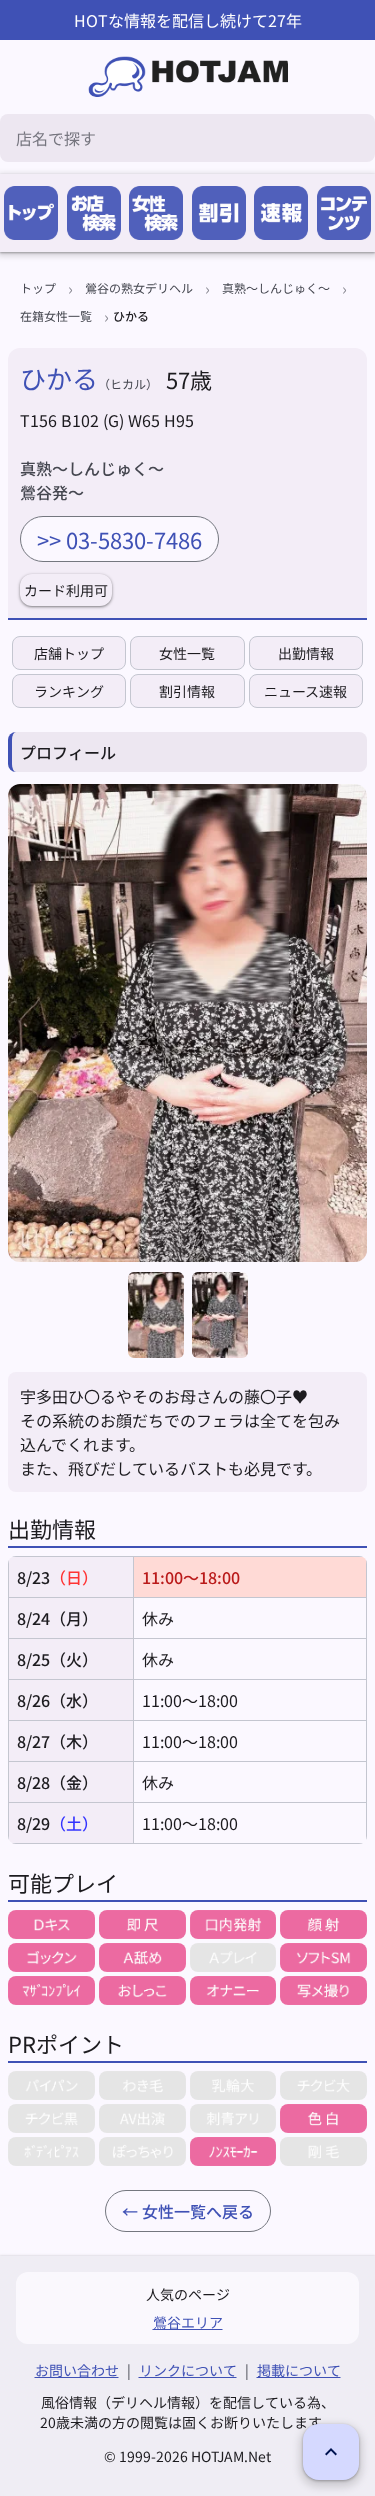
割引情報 (187, 691)
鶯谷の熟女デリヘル (139, 287)
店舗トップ (69, 653)
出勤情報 (306, 653)
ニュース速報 (305, 691)
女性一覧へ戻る (198, 2211)
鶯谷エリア (188, 2322)
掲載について (299, 2370)
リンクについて (188, 2370)
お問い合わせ (77, 2370)
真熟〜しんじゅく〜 (276, 287)
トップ (38, 287)
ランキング (69, 691)
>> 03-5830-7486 (119, 539)
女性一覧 (187, 653)
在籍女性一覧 (56, 315)
